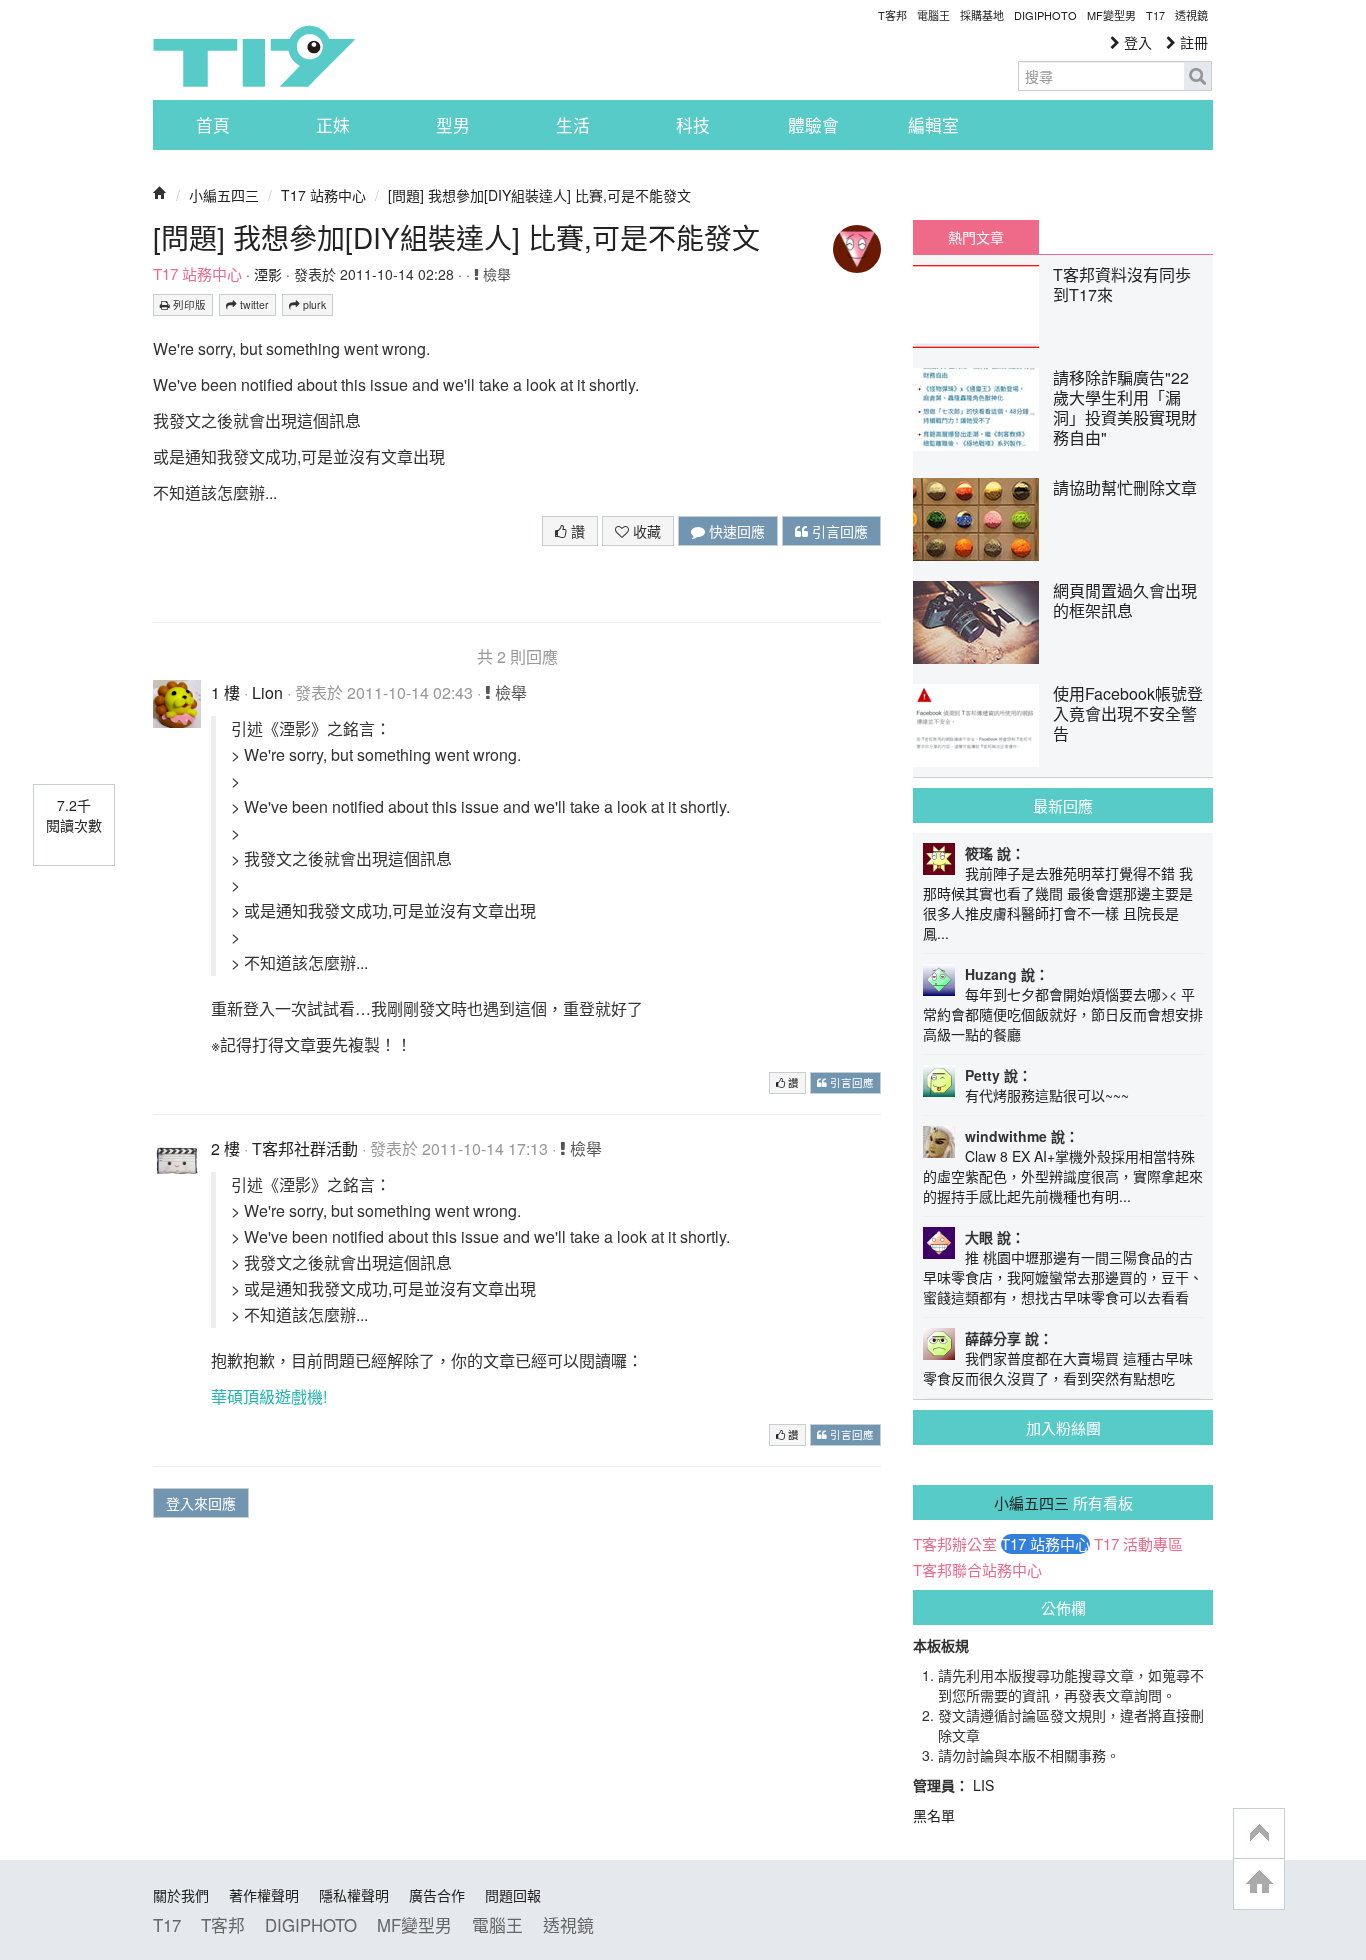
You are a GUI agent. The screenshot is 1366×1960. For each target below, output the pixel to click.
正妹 (333, 125)
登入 (1136, 42)
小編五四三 (224, 195)
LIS (983, 1785)
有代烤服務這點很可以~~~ (1047, 1095)
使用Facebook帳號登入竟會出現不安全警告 (1128, 713)
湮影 (268, 274)
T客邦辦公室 (955, 1544)
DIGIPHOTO (1045, 15)
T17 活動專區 (1138, 1544)
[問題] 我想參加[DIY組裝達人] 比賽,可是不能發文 (539, 195)
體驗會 (813, 125)
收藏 (645, 531)
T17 (254, 56)
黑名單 (934, 1815)
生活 (573, 125)
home (1259, 1883)
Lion (267, 692)
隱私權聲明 (354, 1895)
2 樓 (225, 1148)
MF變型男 (1111, 15)
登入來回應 (201, 1503)
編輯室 (933, 125)
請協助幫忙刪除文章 (1125, 487)
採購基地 (982, 15)
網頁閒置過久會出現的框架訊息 (1125, 600)
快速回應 (735, 531)
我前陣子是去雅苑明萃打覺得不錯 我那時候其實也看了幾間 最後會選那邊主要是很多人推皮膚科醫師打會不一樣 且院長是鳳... (1058, 903)
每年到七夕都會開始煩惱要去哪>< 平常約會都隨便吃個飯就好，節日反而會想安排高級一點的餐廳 (1063, 1014)
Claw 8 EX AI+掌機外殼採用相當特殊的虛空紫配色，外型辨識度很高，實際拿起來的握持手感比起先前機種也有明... (1063, 1176)
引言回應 (838, 531)
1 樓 (225, 692)
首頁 (213, 125)
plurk (313, 304)
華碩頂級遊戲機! (269, 1396)
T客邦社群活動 (305, 1148)
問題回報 (513, 1895)
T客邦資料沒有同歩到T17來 (1122, 284)
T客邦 (892, 15)
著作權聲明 (264, 1895)
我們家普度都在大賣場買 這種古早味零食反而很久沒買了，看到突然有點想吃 (1058, 1368)
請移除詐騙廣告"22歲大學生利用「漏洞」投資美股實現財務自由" (1125, 407)
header (1259, 1834)
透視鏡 (1191, 15)
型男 (453, 125)
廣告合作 (437, 1895)
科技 (693, 125)
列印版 (188, 304)
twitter (253, 304)
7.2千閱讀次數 (74, 815)
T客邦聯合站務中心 (977, 1570)
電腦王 (933, 15)
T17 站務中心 (323, 195)
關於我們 (181, 1895)
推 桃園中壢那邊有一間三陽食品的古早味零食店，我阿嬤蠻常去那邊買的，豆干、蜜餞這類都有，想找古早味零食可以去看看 (1063, 1277)
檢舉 (495, 274)
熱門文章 (976, 237)
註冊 (1192, 42)
